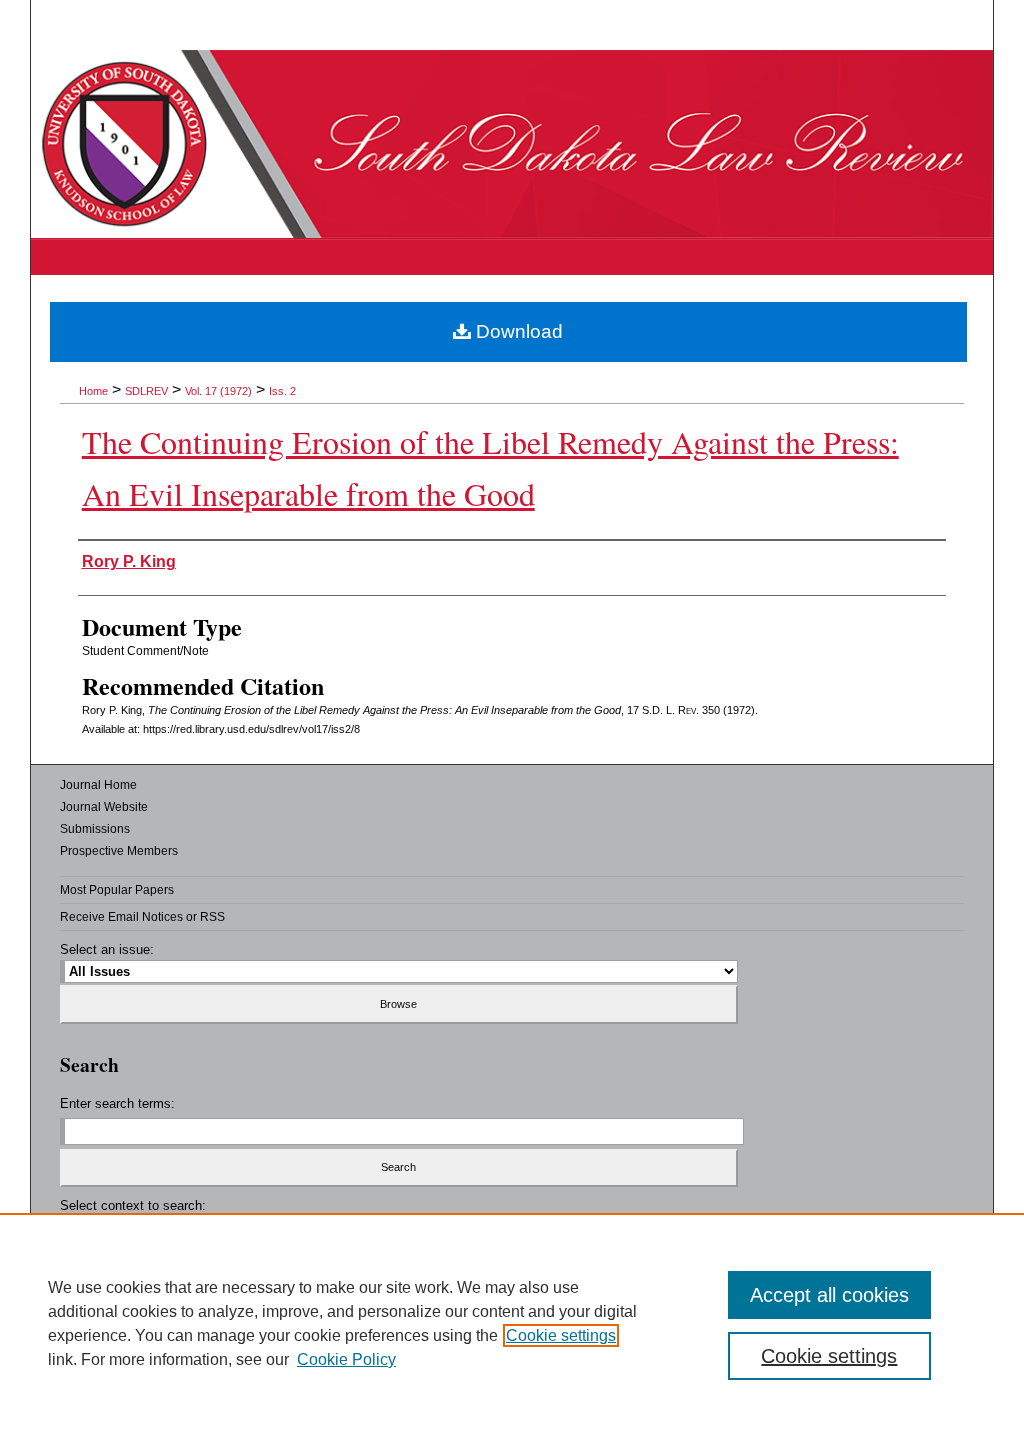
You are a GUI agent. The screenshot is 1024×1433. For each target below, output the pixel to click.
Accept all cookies (829, 1295)
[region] (512, 1323)
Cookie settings (561, 1335)
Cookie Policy (346, 1359)
